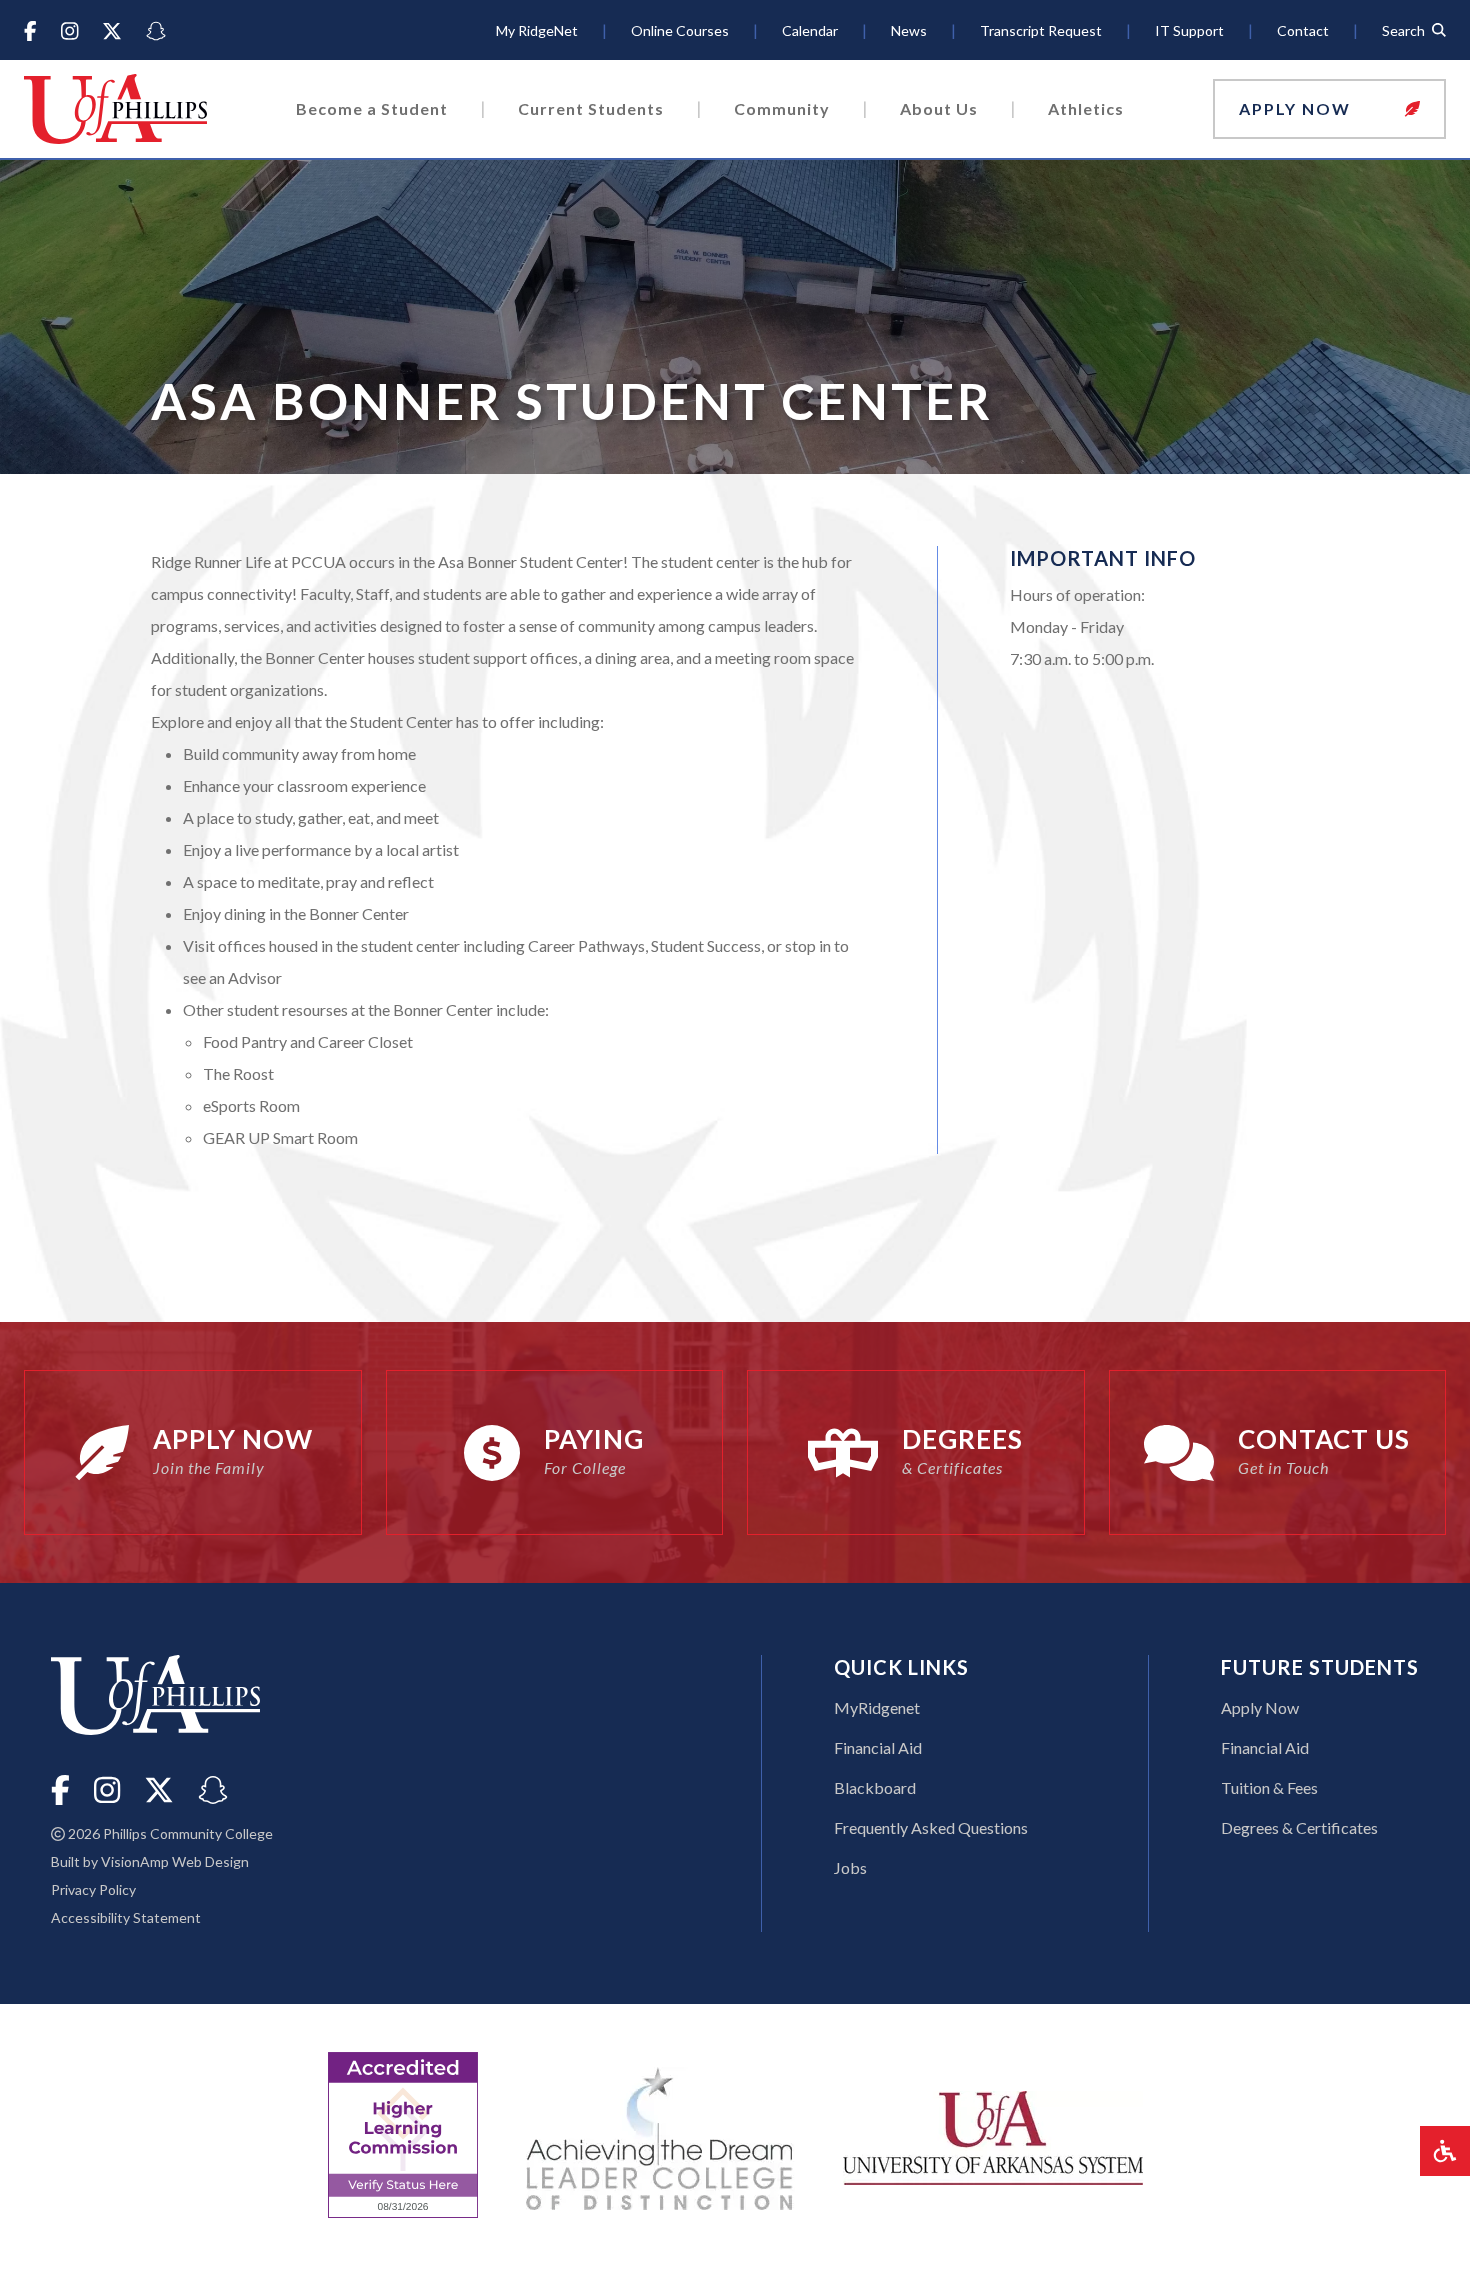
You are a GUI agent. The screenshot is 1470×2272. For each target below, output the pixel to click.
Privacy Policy (93, 1889)
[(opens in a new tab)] (993, 2135)
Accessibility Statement (126, 1917)
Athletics (1086, 108)
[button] (1329, 109)
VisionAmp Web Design (175, 1861)
